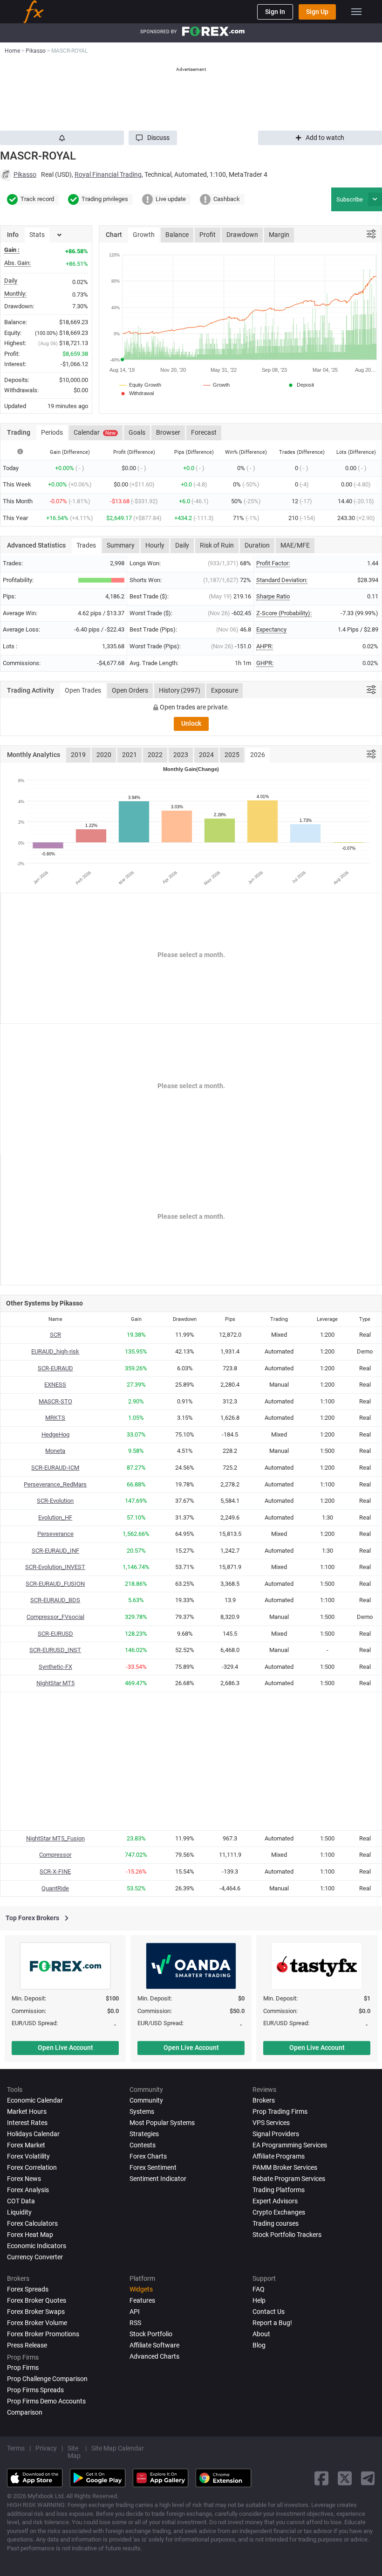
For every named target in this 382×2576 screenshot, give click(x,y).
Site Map (74, 2452)
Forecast (204, 432)
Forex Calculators (32, 2223)
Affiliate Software (154, 2345)
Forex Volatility (28, 2156)
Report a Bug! (272, 2323)
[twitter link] (345, 2478)
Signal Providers (276, 2134)
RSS (135, 2323)
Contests (143, 2145)
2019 (78, 755)
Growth (144, 235)
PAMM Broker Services (285, 2167)
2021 (130, 755)
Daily (182, 545)
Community (146, 2100)
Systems (142, 2111)
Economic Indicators (37, 2246)
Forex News (24, 2179)
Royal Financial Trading (108, 174)
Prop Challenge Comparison (47, 2379)
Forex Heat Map (30, 2235)
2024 (206, 755)
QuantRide (55, 1888)
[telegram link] (368, 2478)
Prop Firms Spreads (35, 2390)
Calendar (95, 432)
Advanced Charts (154, 2356)
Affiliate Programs (279, 2156)
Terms (16, 2448)
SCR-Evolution (55, 1501)
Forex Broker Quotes (37, 2300)
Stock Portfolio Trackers (287, 2235)
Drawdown (242, 235)
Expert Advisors (275, 2201)
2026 (258, 755)
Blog (259, 2345)
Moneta (55, 1451)
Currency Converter (35, 2257)
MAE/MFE (295, 545)
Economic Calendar (35, 2100)
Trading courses (276, 2223)
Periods (52, 432)
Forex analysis (28, 2190)
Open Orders (130, 690)
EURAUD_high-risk (55, 1351)
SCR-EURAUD (55, 1368)
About (261, 2334)
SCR (55, 1335)
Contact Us (269, 2312)
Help (259, 2300)
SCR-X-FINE (55, 1871)
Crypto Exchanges (279, 2212)
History (180, 690)
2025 (232, 755)
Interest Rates (27, 2123)
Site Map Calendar (118, 2448)
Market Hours (27, 2111)
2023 (181, 755)
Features (142, 2300)
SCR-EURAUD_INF (55, 1551)
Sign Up (317, 12)
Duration (257, 545)
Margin (279, 235)
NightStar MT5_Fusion (55, 1838)
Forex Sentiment (153, 2167)
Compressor (55, 1855)
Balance (177, 235)
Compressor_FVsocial (55, 1617)
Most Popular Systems (162, 2123)
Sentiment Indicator (158, 2179)
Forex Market (26, 2145)
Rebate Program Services (289, 2179)
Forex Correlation (32, 2167)
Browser (168, 432)
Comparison (25, 2412)
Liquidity (19, 2212)
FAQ (259, 2289)
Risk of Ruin (217, 545)
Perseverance (55, 1534)
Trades (86, 545)
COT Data (21, 2201)
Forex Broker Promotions (43, 2334)
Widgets (141, 2289)
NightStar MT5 (55, 1683)
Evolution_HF (55, 1517)
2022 (155, 755)
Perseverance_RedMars (55, 1484)
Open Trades (83, 690)
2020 (104, 755)
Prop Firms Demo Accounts (46, 2401)
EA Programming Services (290, 2145)
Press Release (27, 2345)
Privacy (46, 2448)
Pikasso (25, 174)
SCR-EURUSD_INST (55, 1650)
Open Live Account (65, 2048)
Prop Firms (23, 2368)
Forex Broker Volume (37, 2323)
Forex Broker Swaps (36, 2312)
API (135, 2312)
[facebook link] (321, 2478)
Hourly (155, 545)
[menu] (356, 12)
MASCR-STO (55, 1401)
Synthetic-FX (55, 1667)
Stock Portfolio (151, 2334)
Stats (37, 235)
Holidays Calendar (33, 2134)
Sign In (275, 12)
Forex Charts (148, 2156)
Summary (121, 545)
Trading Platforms (279, 2190)
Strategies (144, 2134)
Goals (137, 432)
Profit (208, 235)
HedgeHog (55, 1434)
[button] (153, 138)
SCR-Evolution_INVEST (55, 1567)
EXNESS (55, 1385)
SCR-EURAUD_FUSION (55, 1584)
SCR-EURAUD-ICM (55, 1468)
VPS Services (271, 2123)
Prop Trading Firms (280, 2111)
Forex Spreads (28, 2289)
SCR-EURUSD (55, 1634)
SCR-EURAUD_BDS (55, 1600)
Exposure (225, 690)
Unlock (191, 723)
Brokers (264, 2100)
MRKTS (55, 1418)
